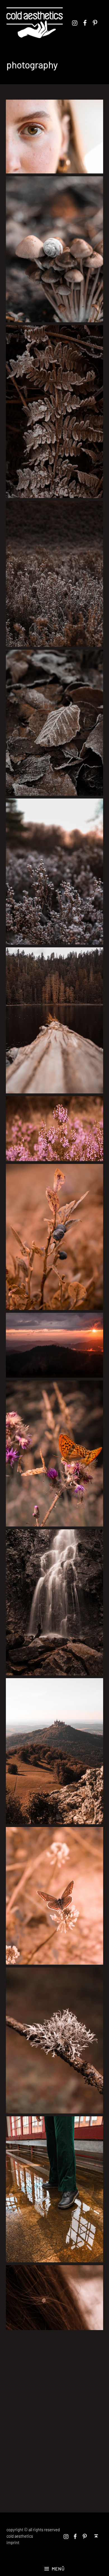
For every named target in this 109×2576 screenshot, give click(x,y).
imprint (13, 2543)
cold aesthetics (20, 2536)
